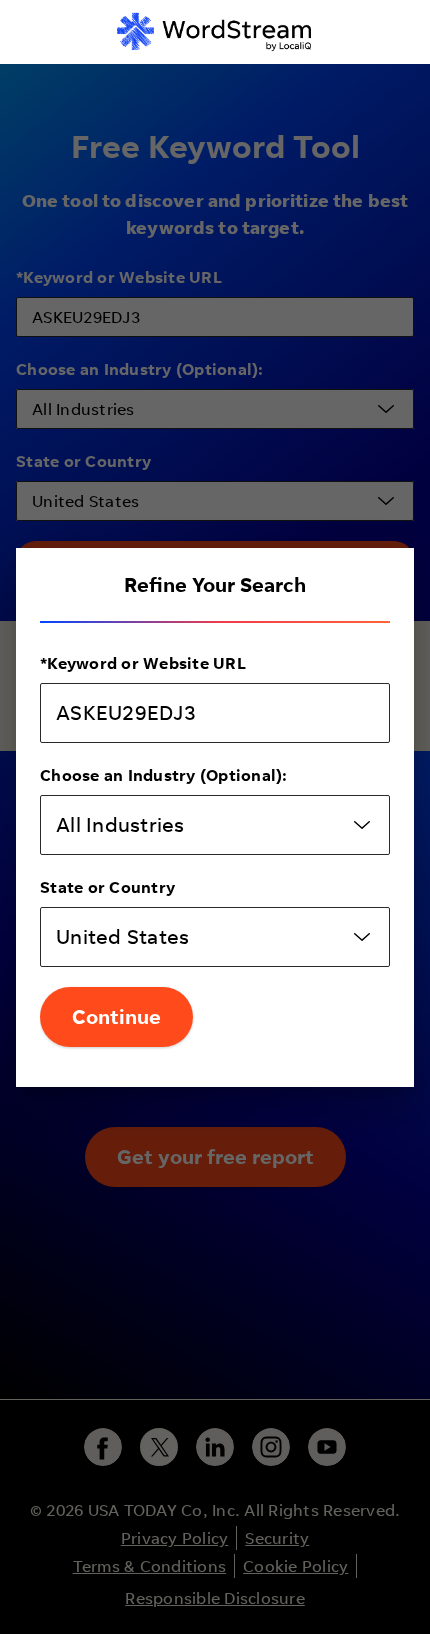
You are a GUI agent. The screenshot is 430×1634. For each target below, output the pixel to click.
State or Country (107, 887)
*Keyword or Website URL (143, 663)
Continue (116, 1016)
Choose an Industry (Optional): (164, 775)
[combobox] (215, 825)
